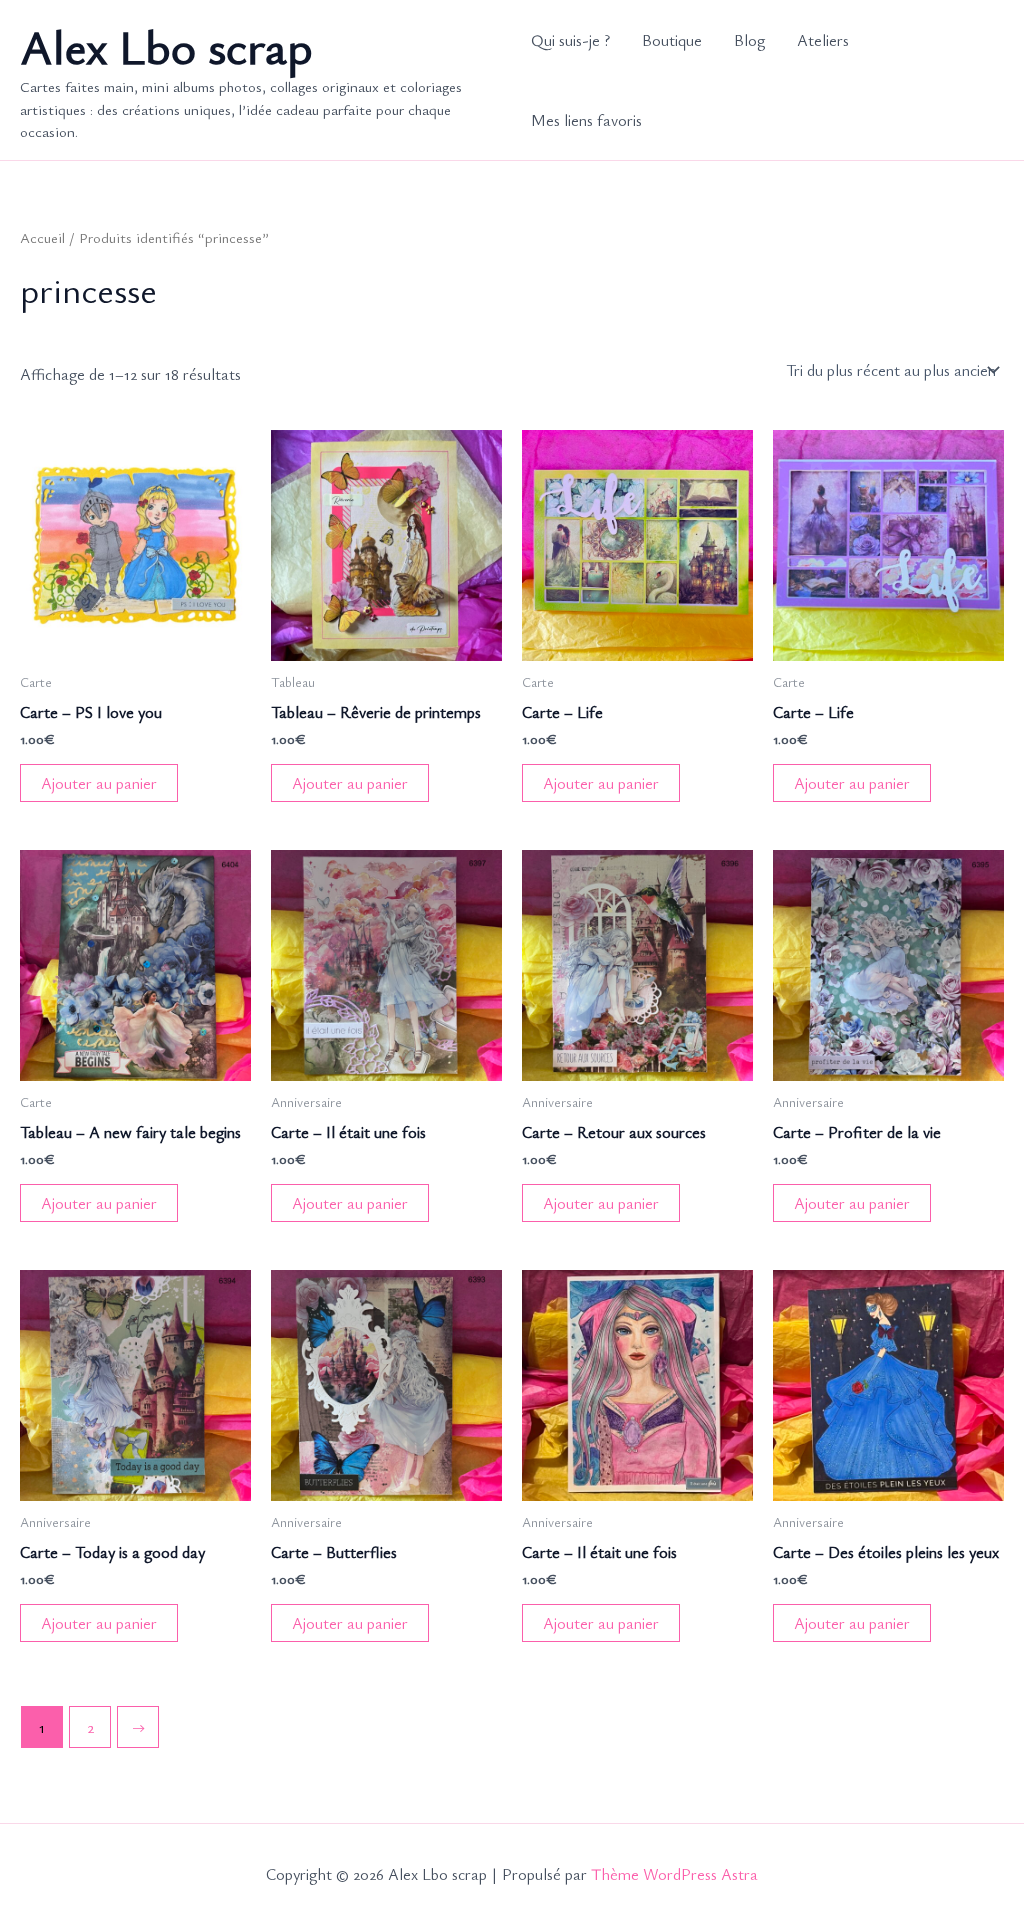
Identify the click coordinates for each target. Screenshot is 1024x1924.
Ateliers (823, 40)
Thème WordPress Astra (674, 1874)
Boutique (672, 40)
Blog (749, 40)
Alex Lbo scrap (166, 45)
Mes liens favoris (586, 120)
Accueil (42, 237)
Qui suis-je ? (570, 40)
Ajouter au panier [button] (99, 783)
